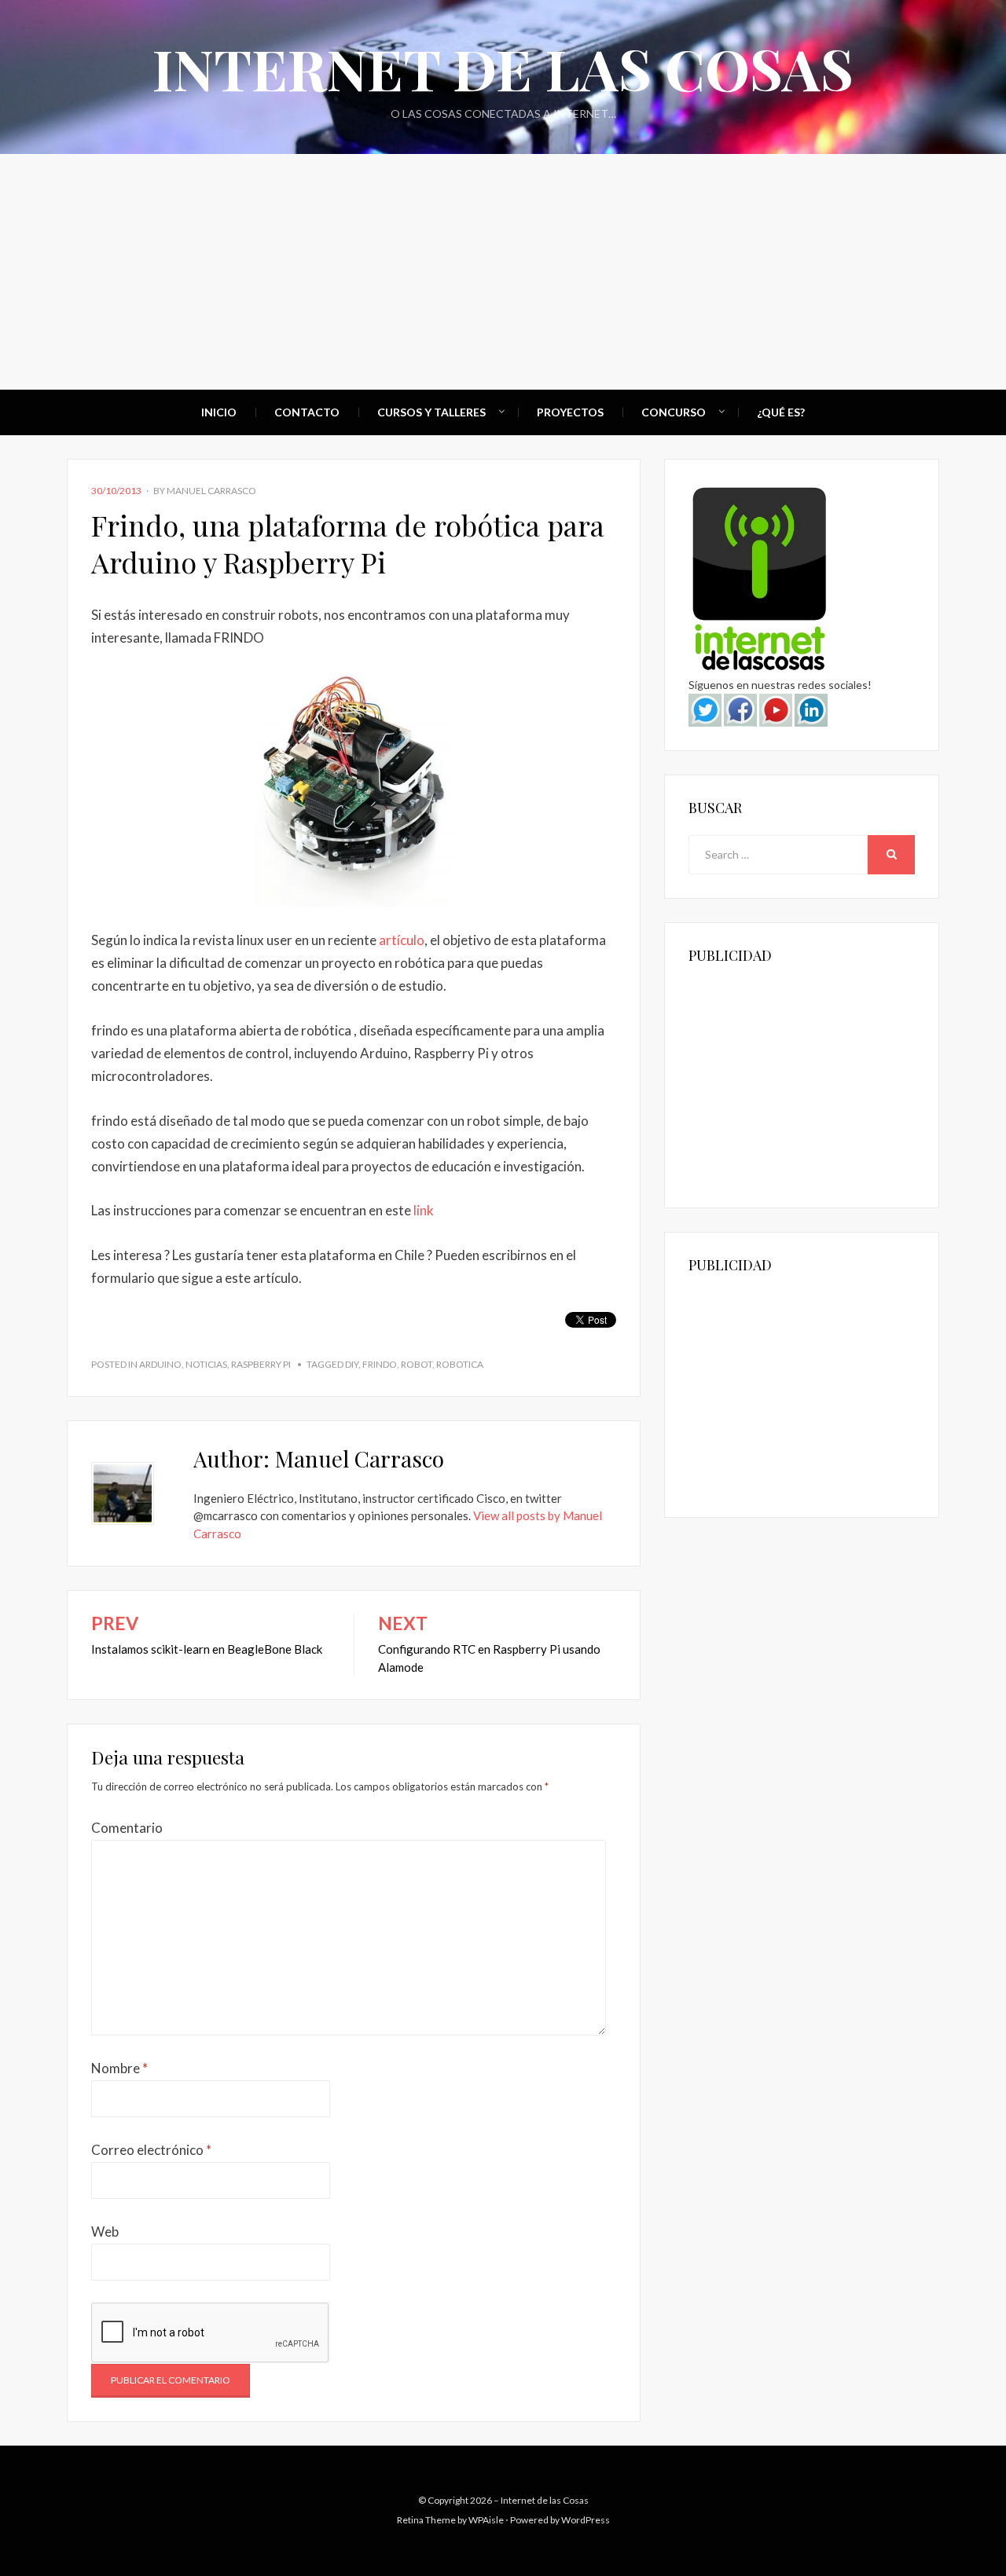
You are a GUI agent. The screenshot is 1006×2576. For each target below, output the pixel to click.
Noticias (206, 1364)
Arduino (160, 1364)
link (424, 1210)
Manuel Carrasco (211, 491)
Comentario (127, 1828)
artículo (402, 940)
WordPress (586, 2520)
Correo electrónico (151, 2150)
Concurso (674, 412)
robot (417, 1364)
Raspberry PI (261, 1364)
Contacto (307, 412)
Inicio (219, 412)
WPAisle (486, 2520)
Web (105, 2232)
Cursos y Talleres (431, 412)
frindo (380, 1364)
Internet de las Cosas (503, 68)
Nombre (119, 2068)
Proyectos (570, 412)
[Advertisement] (503, 272)
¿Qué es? (781, 412)
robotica (460, 1364)
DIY (352, 1364)
